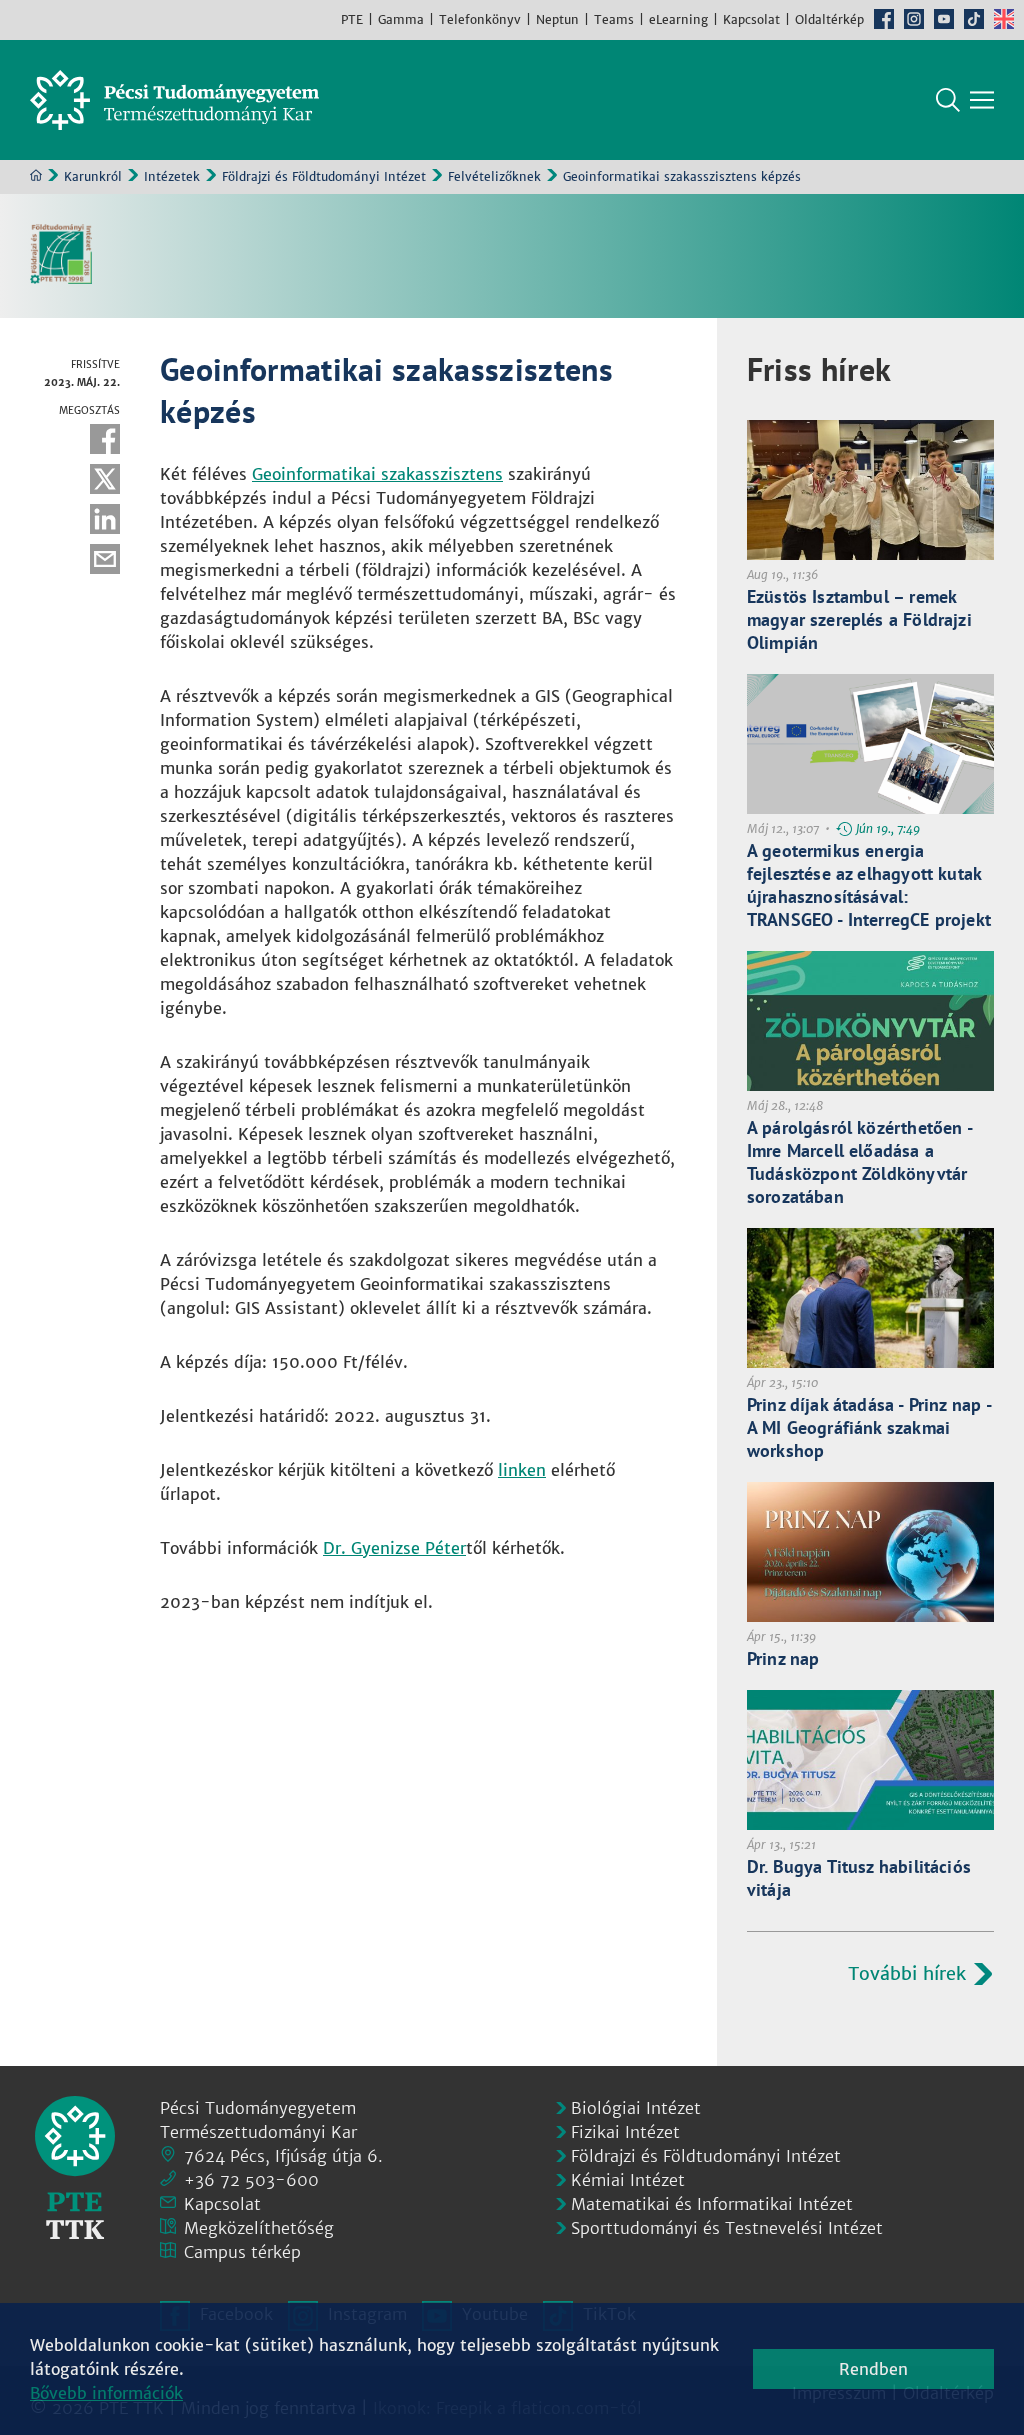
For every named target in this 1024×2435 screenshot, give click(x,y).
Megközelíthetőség (259, 2228)
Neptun (557, 19)
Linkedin (105, 519)
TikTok (974, 19)
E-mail (105, 559)
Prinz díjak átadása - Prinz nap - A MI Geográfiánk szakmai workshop (869, 1427)
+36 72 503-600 (251, 2180)
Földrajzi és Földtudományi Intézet (324, 176)
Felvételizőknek (494, 176)
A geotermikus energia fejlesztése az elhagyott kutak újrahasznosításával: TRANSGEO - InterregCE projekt (869, 885)
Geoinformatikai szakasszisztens (377, 474)
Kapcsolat (751, 19)
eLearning (678, 19)
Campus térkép (242, 2252)
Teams (614, 19)
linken (522, 1470)
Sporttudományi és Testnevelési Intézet (727, 2228)
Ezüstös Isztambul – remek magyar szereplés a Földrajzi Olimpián (859, 619)
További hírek (907, 1973)
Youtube (944, 19)
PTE (352, 19)
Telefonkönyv (480, 19)
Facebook (884, 19)
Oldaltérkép (829, 19)
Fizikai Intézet (625, 2132)
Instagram (914, 19)
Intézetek (172, 176)
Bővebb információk (106, 2393)
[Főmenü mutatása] (982, 100)
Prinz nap (783, 1658)
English (1004, 19)
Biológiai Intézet (636, 2108)
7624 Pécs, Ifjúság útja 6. (283, 2156)
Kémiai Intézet (628, 2180)
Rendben (873, 2369)
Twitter (105, 479)
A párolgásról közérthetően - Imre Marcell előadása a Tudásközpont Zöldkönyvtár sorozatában (859, 1162)
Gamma (401, 19)
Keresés (948, 100)
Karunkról (93, 176)
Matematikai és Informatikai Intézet (712, 2204)
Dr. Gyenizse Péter (394, 1548)
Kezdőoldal (36, 175)
